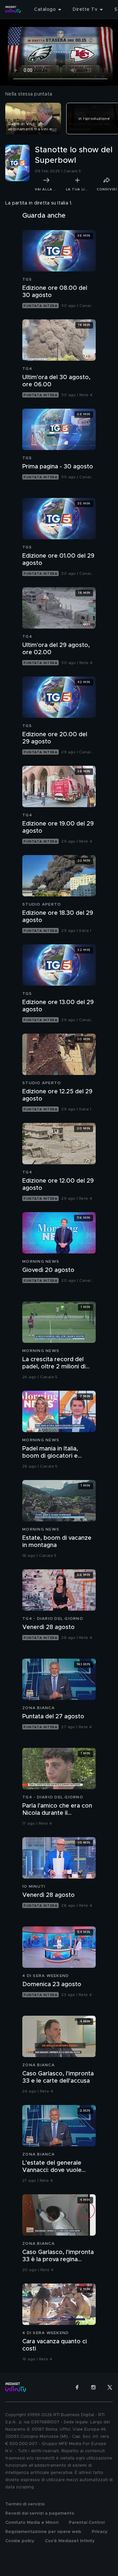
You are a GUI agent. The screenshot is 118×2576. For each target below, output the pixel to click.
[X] (110, 2387)
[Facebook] (77, 2387)
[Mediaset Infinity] (13, 10)
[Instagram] (93, 2387)
